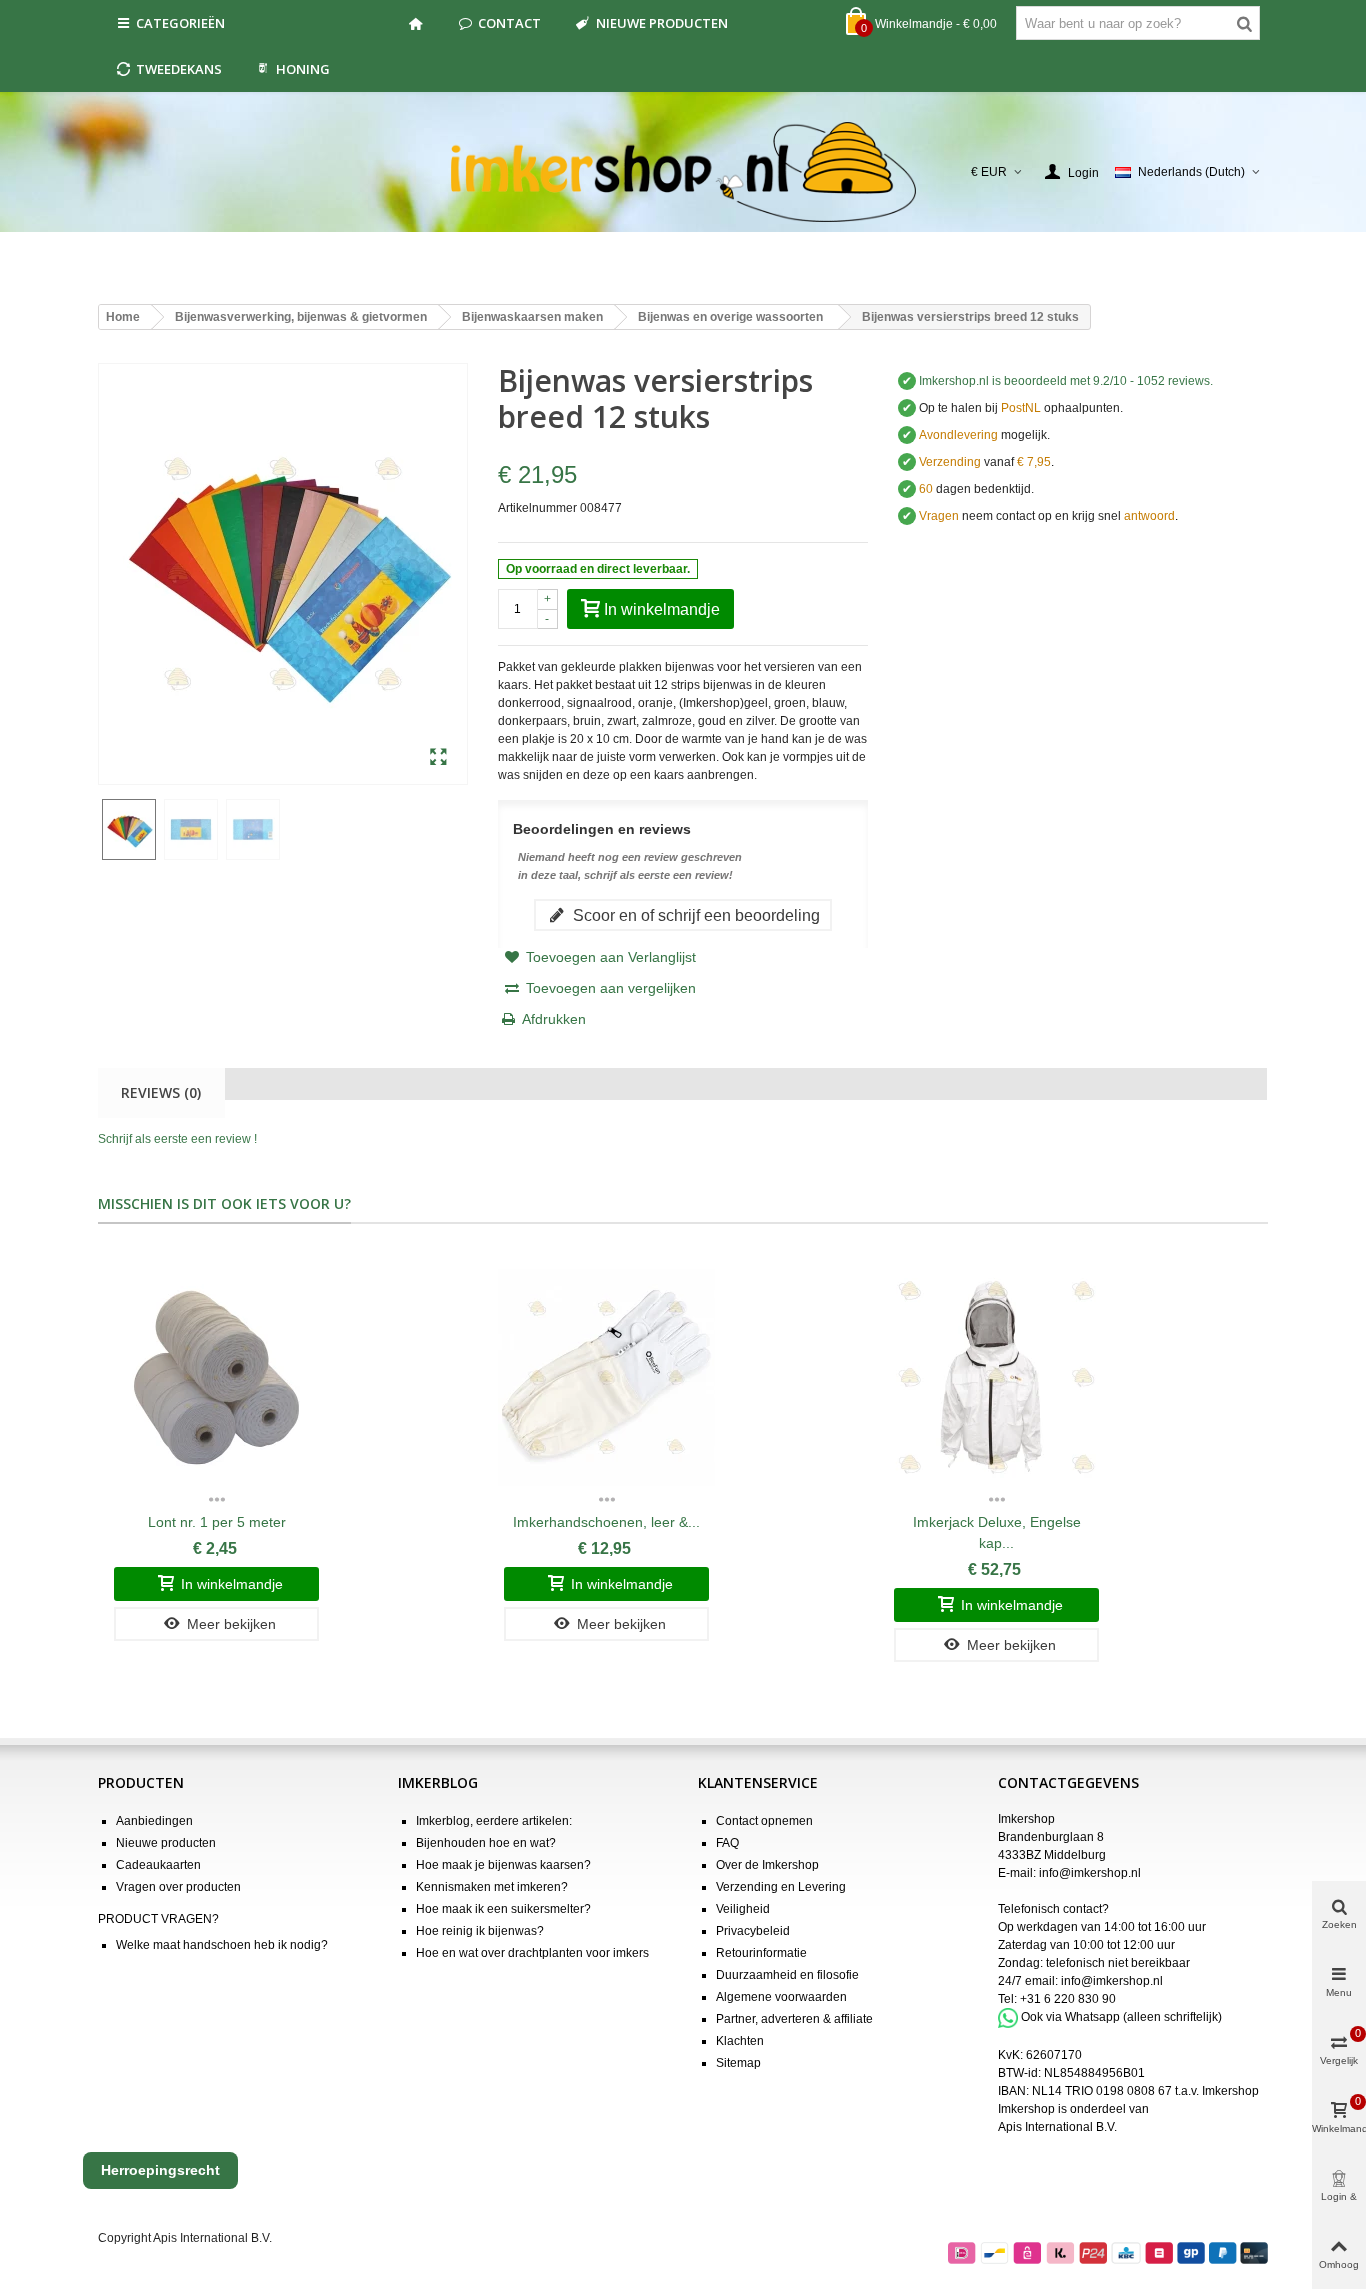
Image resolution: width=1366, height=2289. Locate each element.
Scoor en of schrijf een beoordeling (694, 915)
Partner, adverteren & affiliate (794, 2019)
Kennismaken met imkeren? (492, 1887)
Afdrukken (554, 1019)
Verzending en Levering (781, 1887)
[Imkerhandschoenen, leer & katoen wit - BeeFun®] (606, 1378)
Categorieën (180, 23)
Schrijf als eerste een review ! (177, 1139)
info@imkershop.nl (1090, 1873)
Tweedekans (179, 69)
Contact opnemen (764, 1821)
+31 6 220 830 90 (1068, 1999)
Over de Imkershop (767, 1865)
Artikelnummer (537, 508)
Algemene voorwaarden (781, 1997)
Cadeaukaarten (158, 1865)
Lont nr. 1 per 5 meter (217, 1522)
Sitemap (738, 2063)
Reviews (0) (161, 1092)
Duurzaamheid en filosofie (787, 1975)
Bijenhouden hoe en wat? (486, 1843)
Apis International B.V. (1057, 2127)
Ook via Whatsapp (1070, 2017)
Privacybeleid (753, 1931)
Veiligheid (743, 1909)
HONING (303, 69)
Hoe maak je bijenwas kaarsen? (503, 1865)
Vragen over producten (178, 1887)
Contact (509, 23)
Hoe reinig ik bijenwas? (480, 1931)
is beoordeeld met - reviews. (1066, 381)
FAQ (727, 1843)
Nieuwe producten (662, 23)
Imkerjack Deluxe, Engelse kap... (997, 1532)
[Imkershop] (683, 172)
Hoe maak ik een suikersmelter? (503, 1909)
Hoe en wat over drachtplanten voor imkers (532, 1953)
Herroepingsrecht (160, 2170)
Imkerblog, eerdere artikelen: (494, 1821)
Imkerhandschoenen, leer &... (606, 1522)
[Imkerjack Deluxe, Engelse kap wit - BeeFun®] (996, 1378)
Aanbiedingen (154, 1821)
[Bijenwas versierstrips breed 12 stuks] (438, 758)
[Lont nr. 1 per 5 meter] (216, 1378)
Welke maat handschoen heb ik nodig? (222, 1945)
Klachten (740, 2041)
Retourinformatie (761, 1953)
